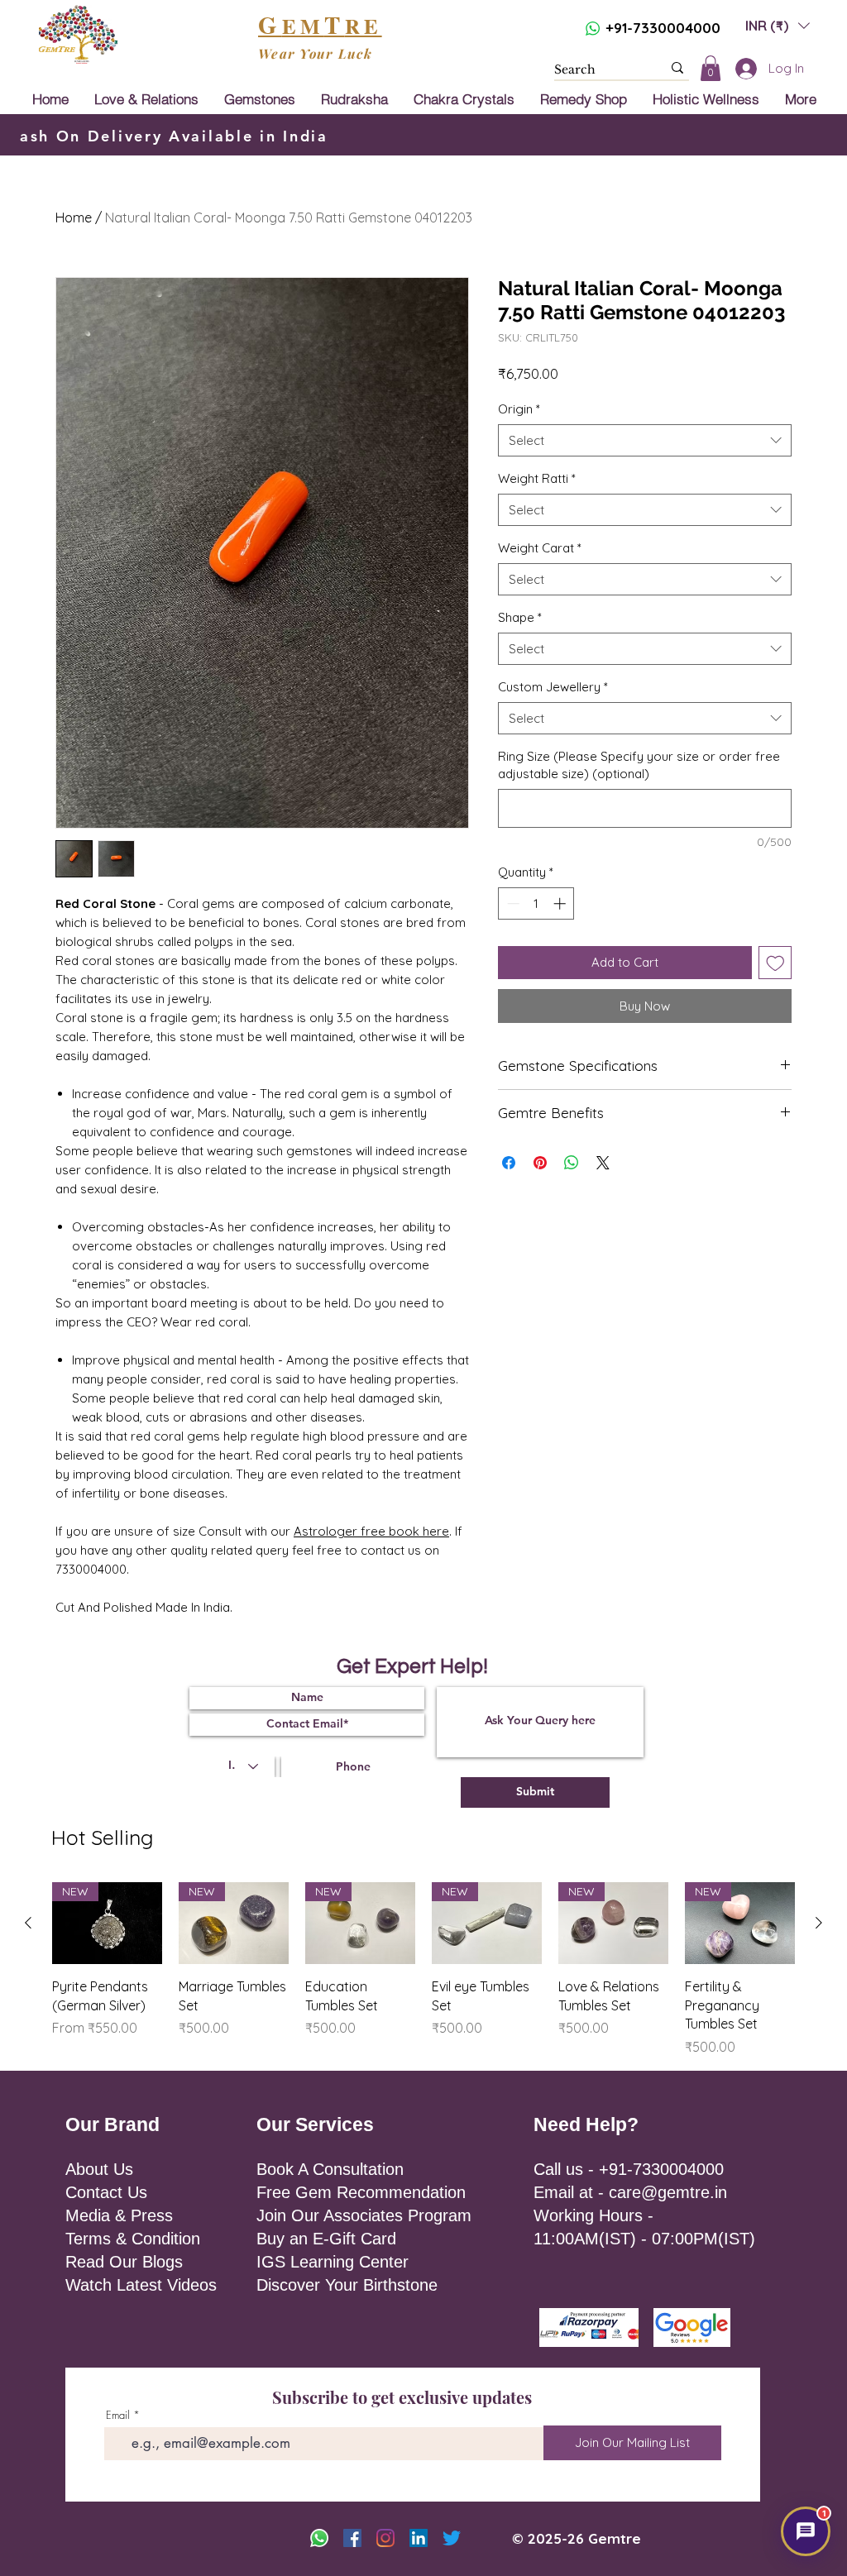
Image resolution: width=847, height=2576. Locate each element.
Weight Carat (540, 548)
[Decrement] (512, 903)
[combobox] (645, 440)
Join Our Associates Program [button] (364, 2215)
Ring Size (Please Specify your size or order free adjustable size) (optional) (639, 765)
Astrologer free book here (371, 1531)
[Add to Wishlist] (775, 963)
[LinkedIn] (419, 2538)
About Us (99, 2169)
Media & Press (119, 2215)
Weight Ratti (537, 478)
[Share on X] (603, 1163)
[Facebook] (352, 2538)
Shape (520, 617)
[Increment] (561, 903)
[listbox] (778, 25)
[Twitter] (452, 2538)
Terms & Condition (133, 2239)
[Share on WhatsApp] (572, 1163)
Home (74, 217)
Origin (519, 409)
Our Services (315, 2124)
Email (118, 2415)
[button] (778, 25)
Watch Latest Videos (141, 2285)
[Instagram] (385, 2538)
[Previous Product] (28, 1923)
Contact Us (106, 2192)
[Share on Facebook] (509, 1163)
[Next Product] (819, 1923)
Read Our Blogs (124, 2262)
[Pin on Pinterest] (540, 1163)
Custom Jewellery (553, 687)
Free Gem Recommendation (361, 2192)
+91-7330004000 (663, 28)
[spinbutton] (536, 903)
